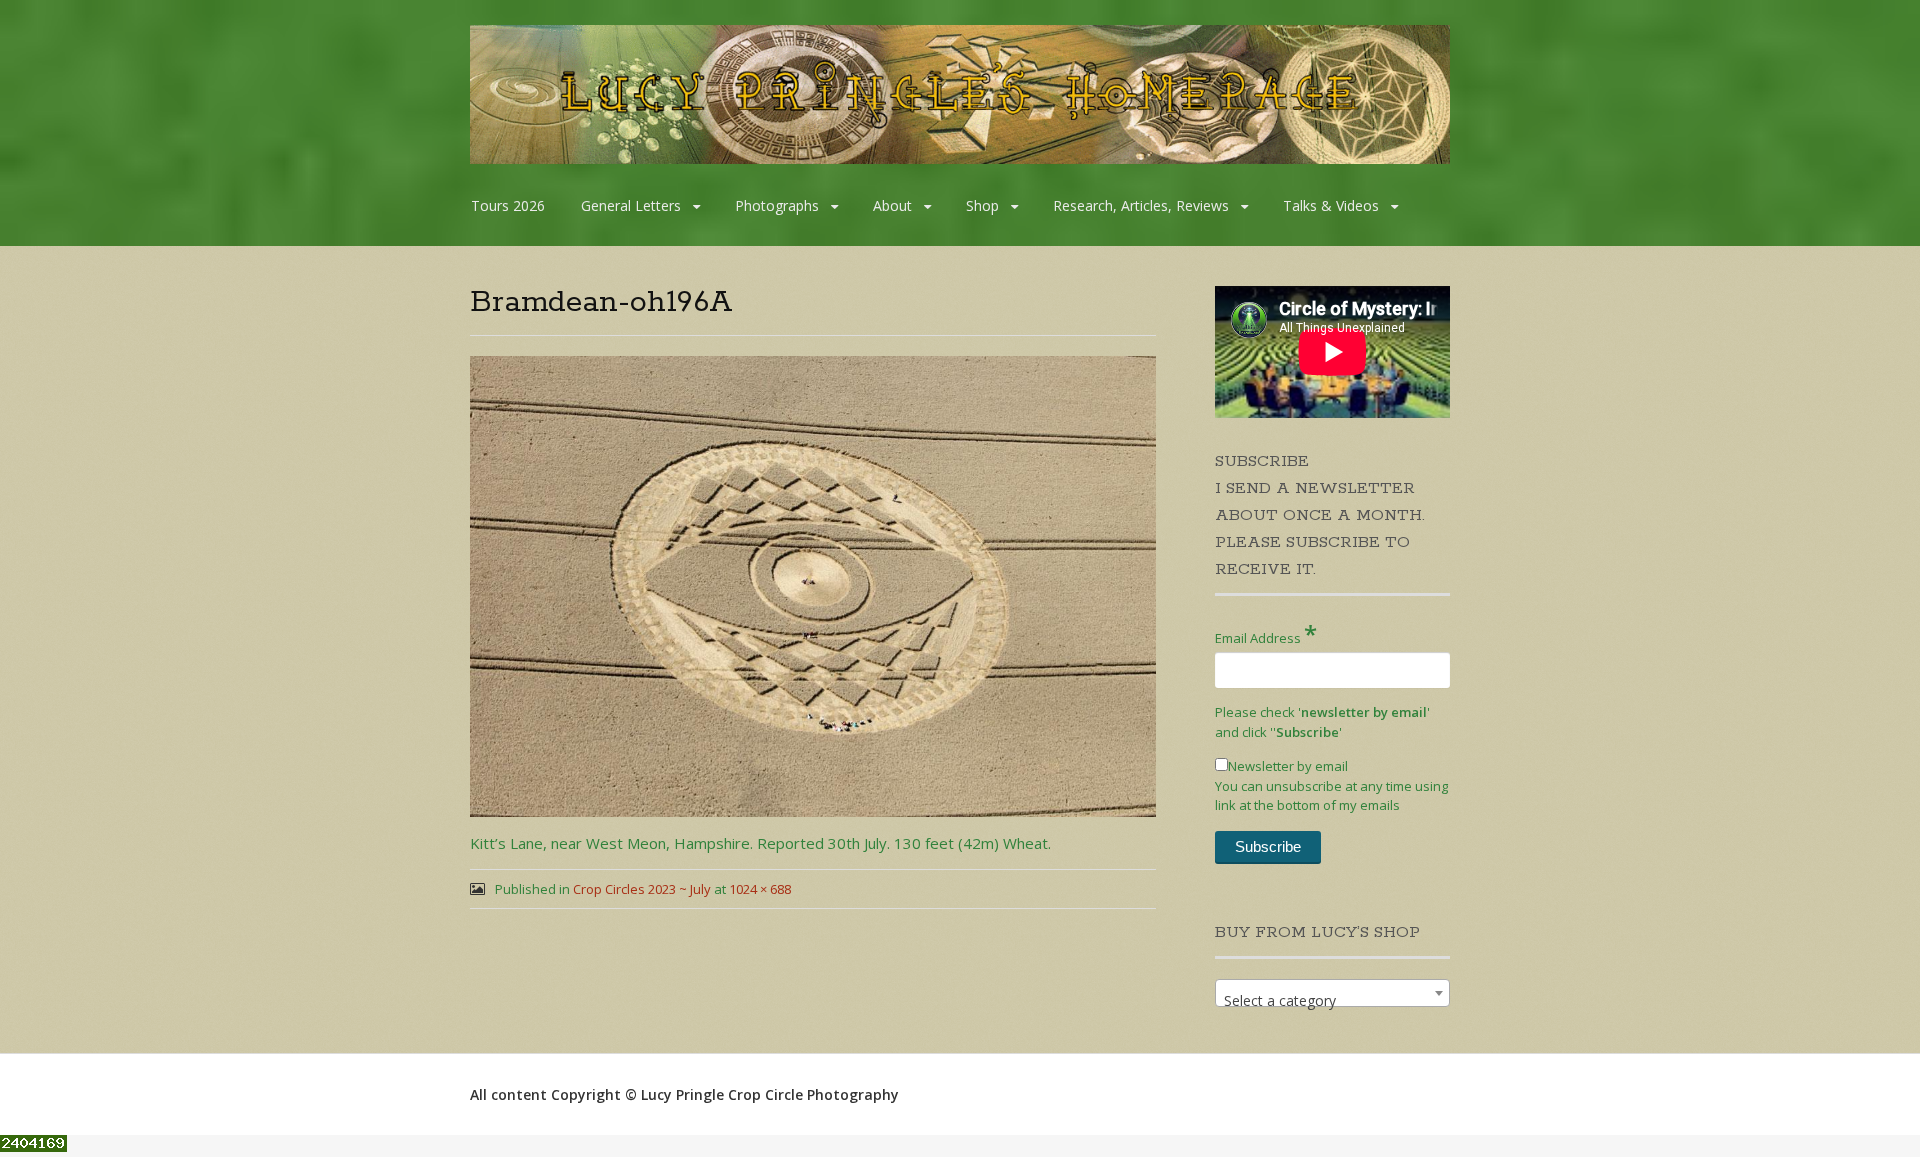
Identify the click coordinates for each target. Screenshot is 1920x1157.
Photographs (777, 205)
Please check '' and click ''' (1322, 722)
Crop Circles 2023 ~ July (642, 889)
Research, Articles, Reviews (1141, 205)
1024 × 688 (760, 889)
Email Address (1266, 633)
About (892, 205)
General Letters (631, 205)
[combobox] (1332, 993)
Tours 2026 (508, 205)
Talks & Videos (1331, 205)
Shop (982, 205)
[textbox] (1332, 1001)
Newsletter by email (1288, 766)
